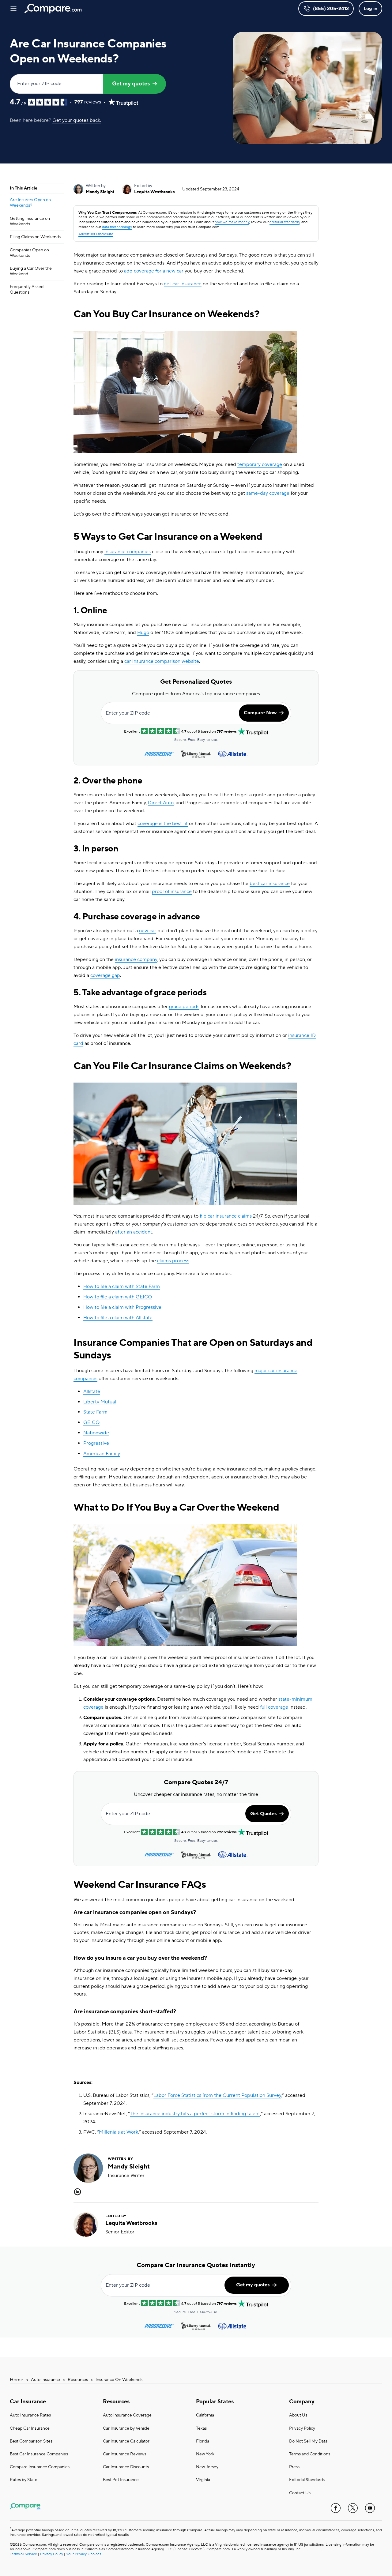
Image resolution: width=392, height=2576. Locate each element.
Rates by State (24, 2480)
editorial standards (285, 222)
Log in (370, 9)
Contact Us (300, 2493)
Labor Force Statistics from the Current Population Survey (217, 2095)
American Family (102, 1454)
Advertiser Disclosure (96, 234)
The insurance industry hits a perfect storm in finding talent (195, 2114)
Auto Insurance (45, 2380)
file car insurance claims (226, 1216)
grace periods (184, 1007)
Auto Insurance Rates (30, 2415)
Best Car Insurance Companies (39, 2454)
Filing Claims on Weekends (35, 237)
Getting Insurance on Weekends (30, 221)
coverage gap (105, 975)
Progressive (96, 1443)
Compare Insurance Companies (40, 2467)
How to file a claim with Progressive (122, 1307)
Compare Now (260, 713)
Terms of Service (23, 2554)
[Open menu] (13, 9)
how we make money (232, 222)
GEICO (91, 1422)
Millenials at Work (119, 2132)
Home (17, 2380)
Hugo (143, 633)
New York (205, 2454)
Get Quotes (263, 1814)
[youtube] (370, 2508)
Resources (78, 2380)
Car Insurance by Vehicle (126, 2428)
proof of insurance (172, 892)
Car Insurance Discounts (126, 2467)
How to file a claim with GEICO (118, 1297)
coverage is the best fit (163, 824)
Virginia (203, 2480)
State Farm (95, 1412)
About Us (298, 2415)
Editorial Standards (307, 2480)
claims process (173, 1261)
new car (148, 931)
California (205, 2415)
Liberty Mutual (100, 1402)
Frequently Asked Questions (27, 290)
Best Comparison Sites (31, 2441)
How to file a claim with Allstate (118, 1318)
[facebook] (336, 2508)
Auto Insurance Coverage (127, 2415)
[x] (353, 2508)
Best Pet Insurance (121, 2480)
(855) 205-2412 (331, 9)
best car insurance (270, 884)
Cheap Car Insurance (30, 2428)
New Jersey (207, 2467)
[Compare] (53, 9)
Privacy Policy (302, 2428)
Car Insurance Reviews (124, 2454)
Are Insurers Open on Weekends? (30, 203)
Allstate (92, 1391)
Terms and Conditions (310, 2454)
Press (294, 2467)
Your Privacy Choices (84, 2554)
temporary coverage (260, 464)
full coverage (274, 1707)
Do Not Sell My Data (308, 2441)
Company (302, 2402)
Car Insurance (28, 2402)
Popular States (215, 2402)
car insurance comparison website (162, 661)
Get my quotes (131, 84)
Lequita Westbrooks (155, 192)
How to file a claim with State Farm (122, 1286)
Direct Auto (161, 803)
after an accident (134, 1232)
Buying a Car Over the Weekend (31, 271)
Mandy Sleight (100, 192)
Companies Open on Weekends (29, 253)
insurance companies (128, 552)
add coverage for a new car (154, 271)
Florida (203, 2441)
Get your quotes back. (77, 120)
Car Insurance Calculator (126, 2441)
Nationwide (96, 1433)
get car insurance (183, 284)
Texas (201, 2428)
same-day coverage (268, 493)
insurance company (136, 959)
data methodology (117, 227)
